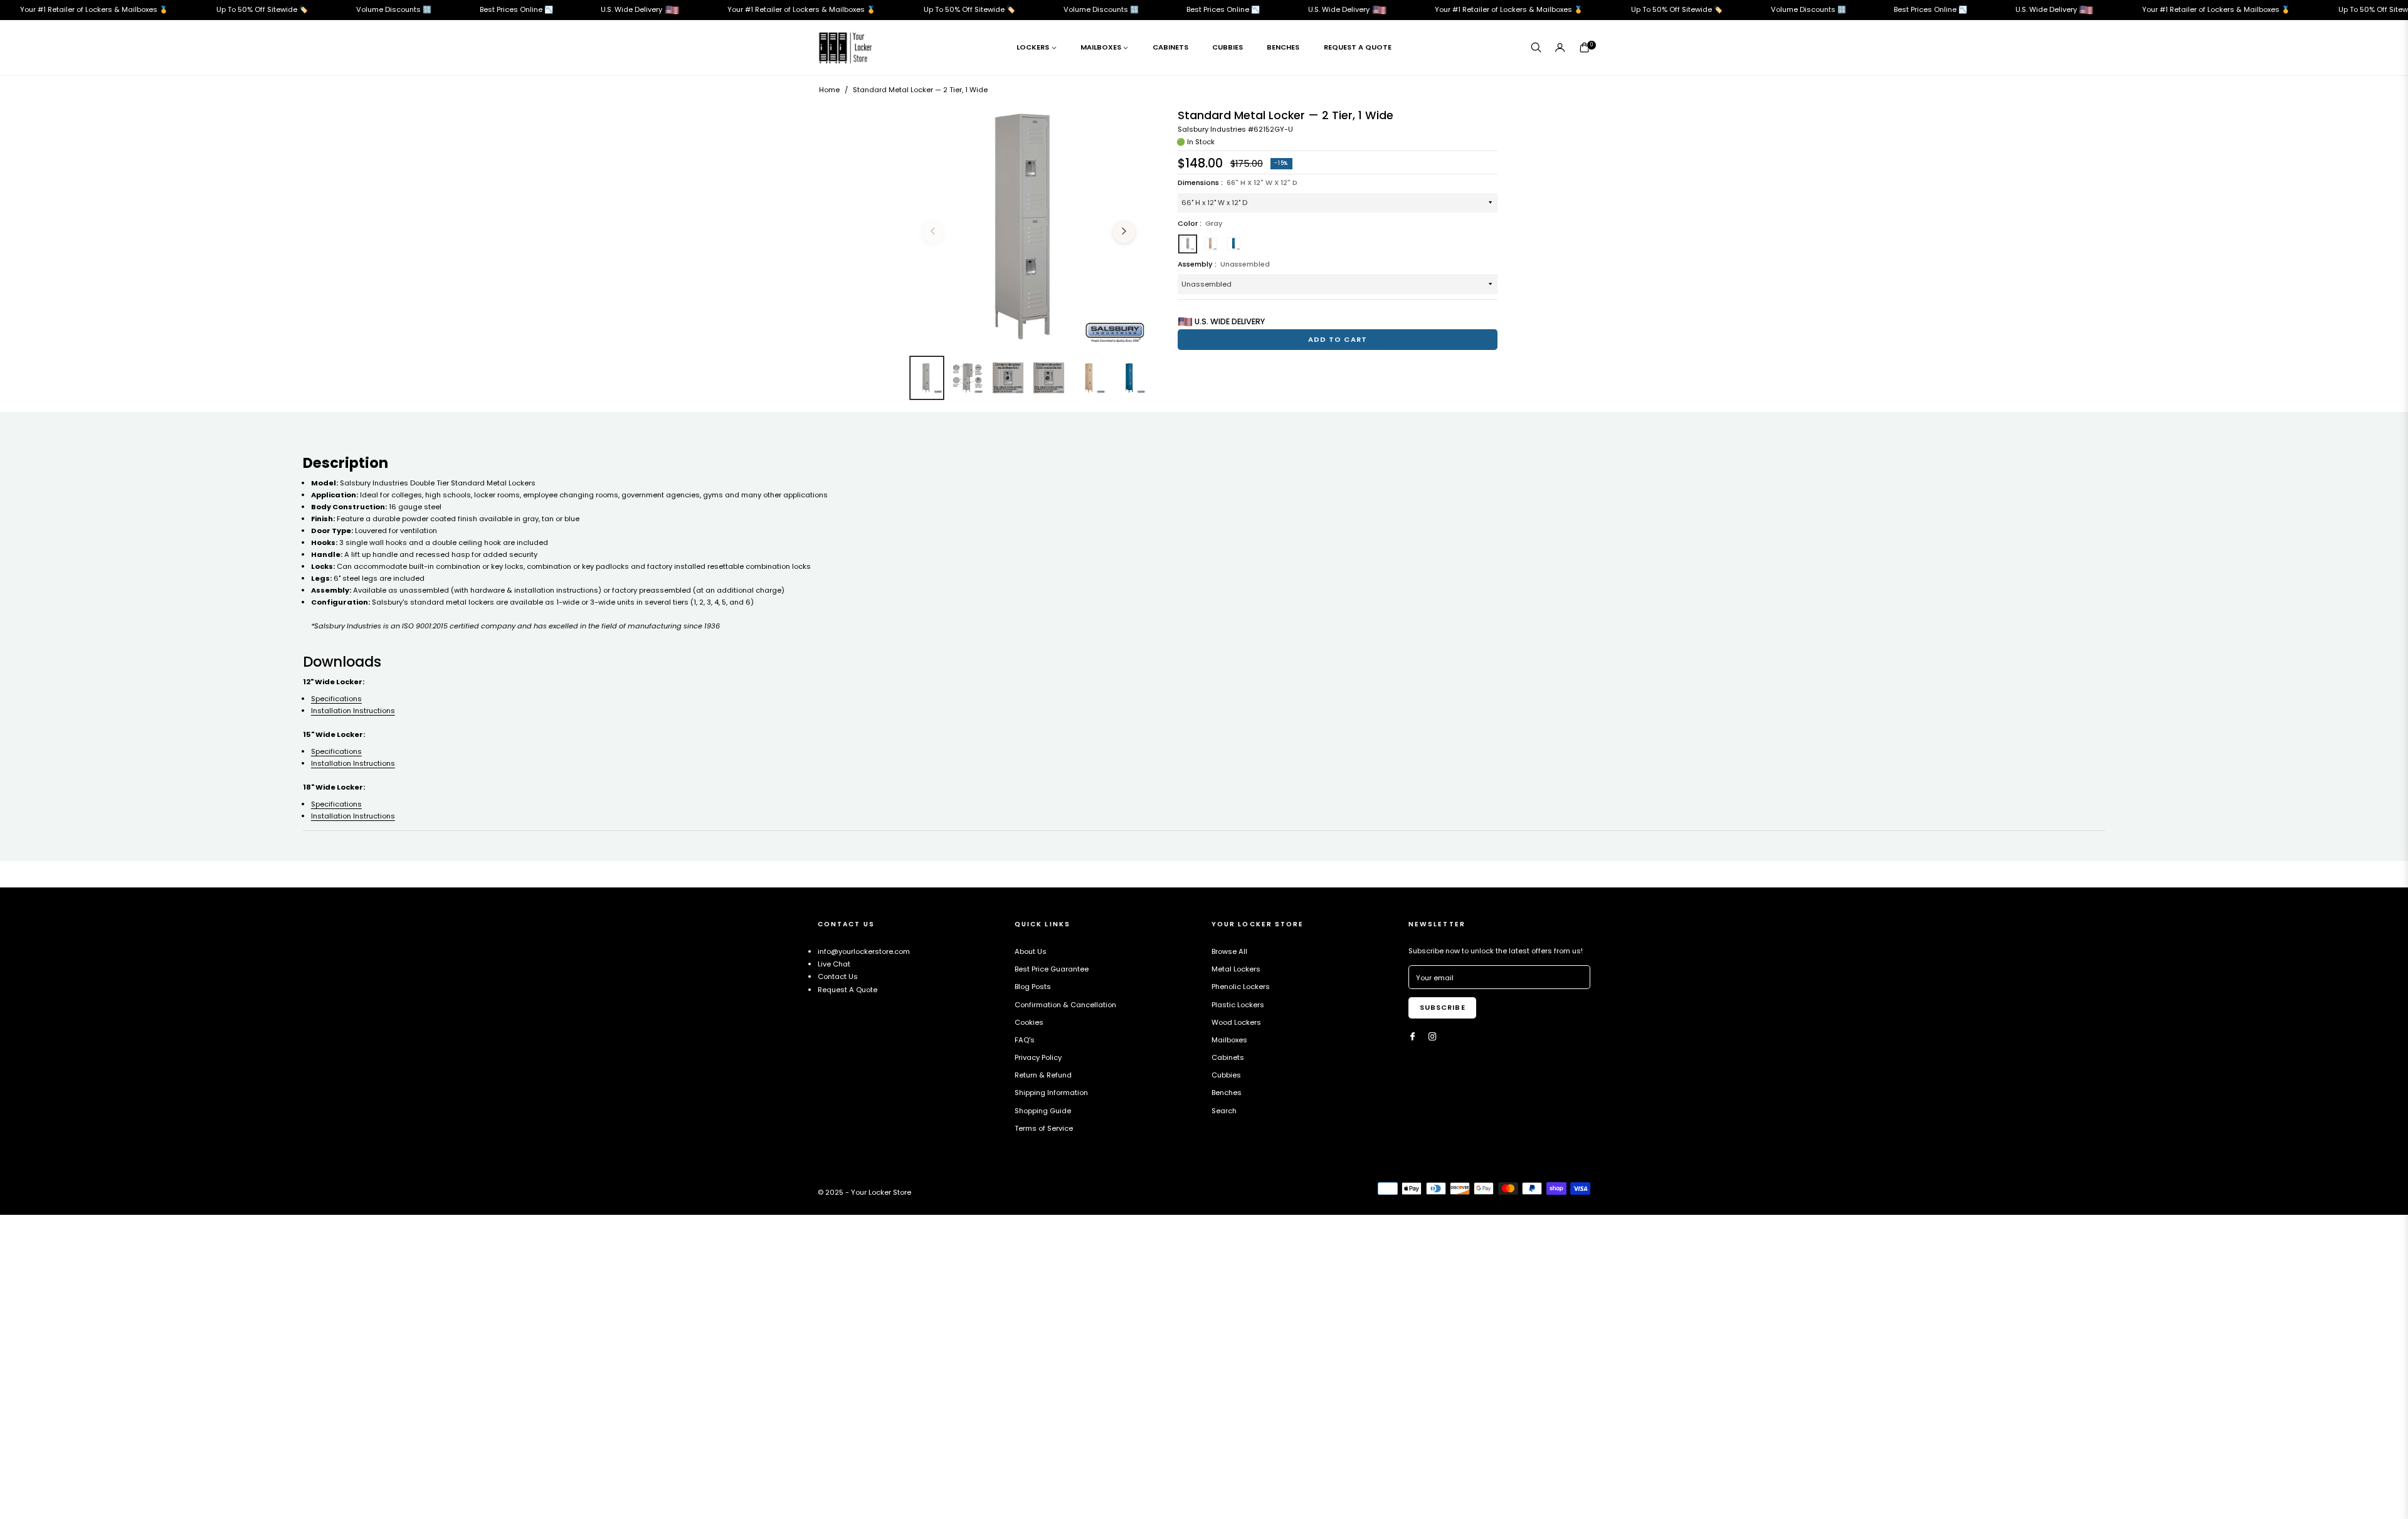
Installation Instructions (353, 711)
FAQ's (1025, 1040)
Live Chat (834, 964)
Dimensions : (1238, 183)
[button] (1536, 47)
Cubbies (1226, 1075)
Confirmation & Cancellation (1065, 1005)
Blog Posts (1033, 987)
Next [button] (1124, 232)
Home (829, 90)
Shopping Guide (1043, 1111)
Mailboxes (1229, 1040)
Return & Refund (1043, 1075)
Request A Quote (848, 990)
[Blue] (1234, 244)
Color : (1200, 223)
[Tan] (1211, 244)
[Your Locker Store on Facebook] (1413, 1037)
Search (1224, 1111)
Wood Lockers (1236, 1022)
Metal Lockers (1236, 969)
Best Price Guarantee (1052, 969)
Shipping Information (1051, 1093)
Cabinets (1228, 1057)
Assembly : (1224, 264)
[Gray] (1188, 244)
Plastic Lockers (1238, 1005)
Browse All (1229, 951)
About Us (1031, 951)
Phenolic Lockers (1241, 987)
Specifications (336, 699)
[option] (1028, 226)
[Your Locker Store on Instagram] (1433, 1037)
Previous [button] (933, 232)
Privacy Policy (1038, 1057)
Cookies (1029, 1022)
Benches (1227, 1093)
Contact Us (838, 977)
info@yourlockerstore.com (864, 951)
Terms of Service (1044, 1128)
